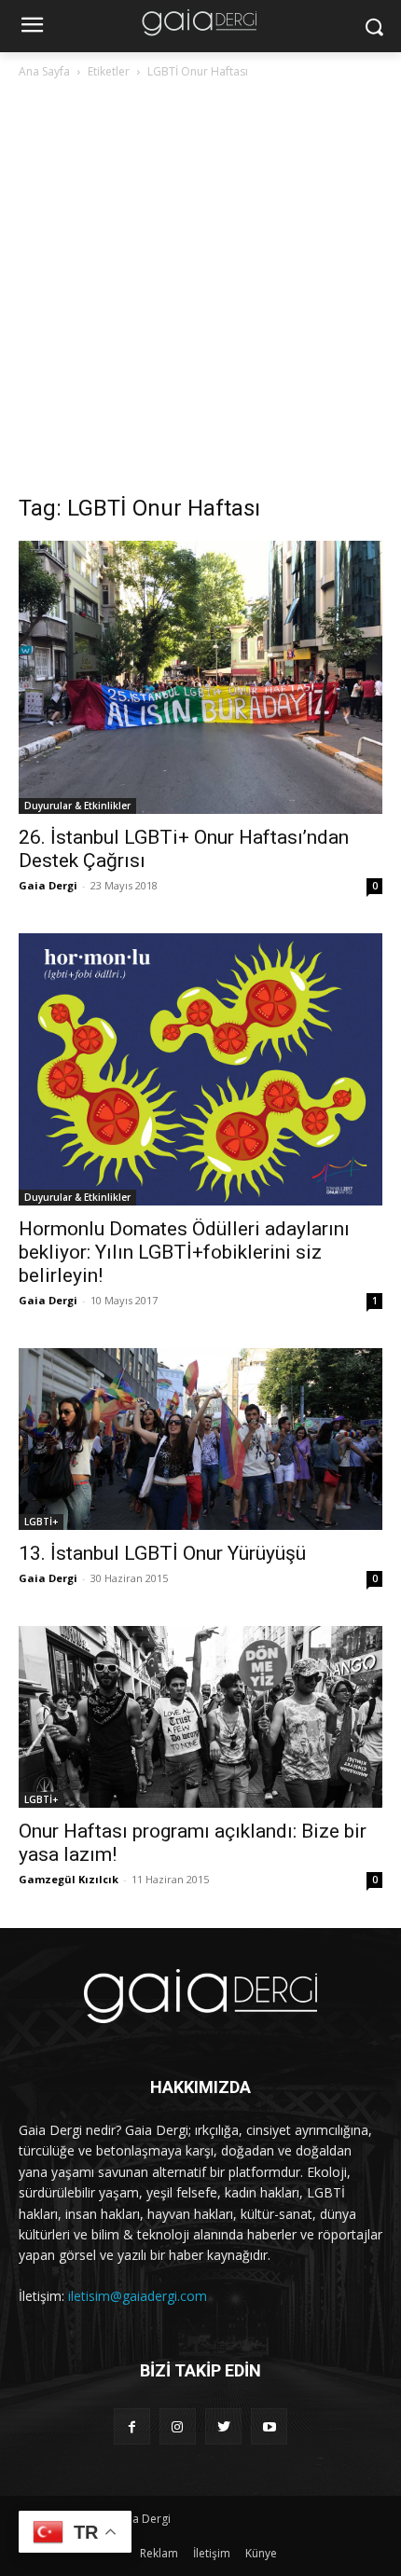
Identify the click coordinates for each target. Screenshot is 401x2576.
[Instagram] (178, 2426)
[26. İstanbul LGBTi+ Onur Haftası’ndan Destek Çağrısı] (200, 677)
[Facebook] (132, 2426)
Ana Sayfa (44, 71)
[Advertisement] (200, 292)
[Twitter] (223, 2426)
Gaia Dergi (48, 885)
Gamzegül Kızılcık (69, 1879)
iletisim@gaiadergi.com (138, 2296)
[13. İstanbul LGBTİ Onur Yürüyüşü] (200, 1439)
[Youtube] (269, 2426)
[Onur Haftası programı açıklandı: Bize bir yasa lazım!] (200, 1717)
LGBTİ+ (41, 1522)
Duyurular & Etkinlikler (77, 806)
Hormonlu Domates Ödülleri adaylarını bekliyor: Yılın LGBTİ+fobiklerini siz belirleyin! (184, 1252)
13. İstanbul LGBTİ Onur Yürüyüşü (162, 1553)
